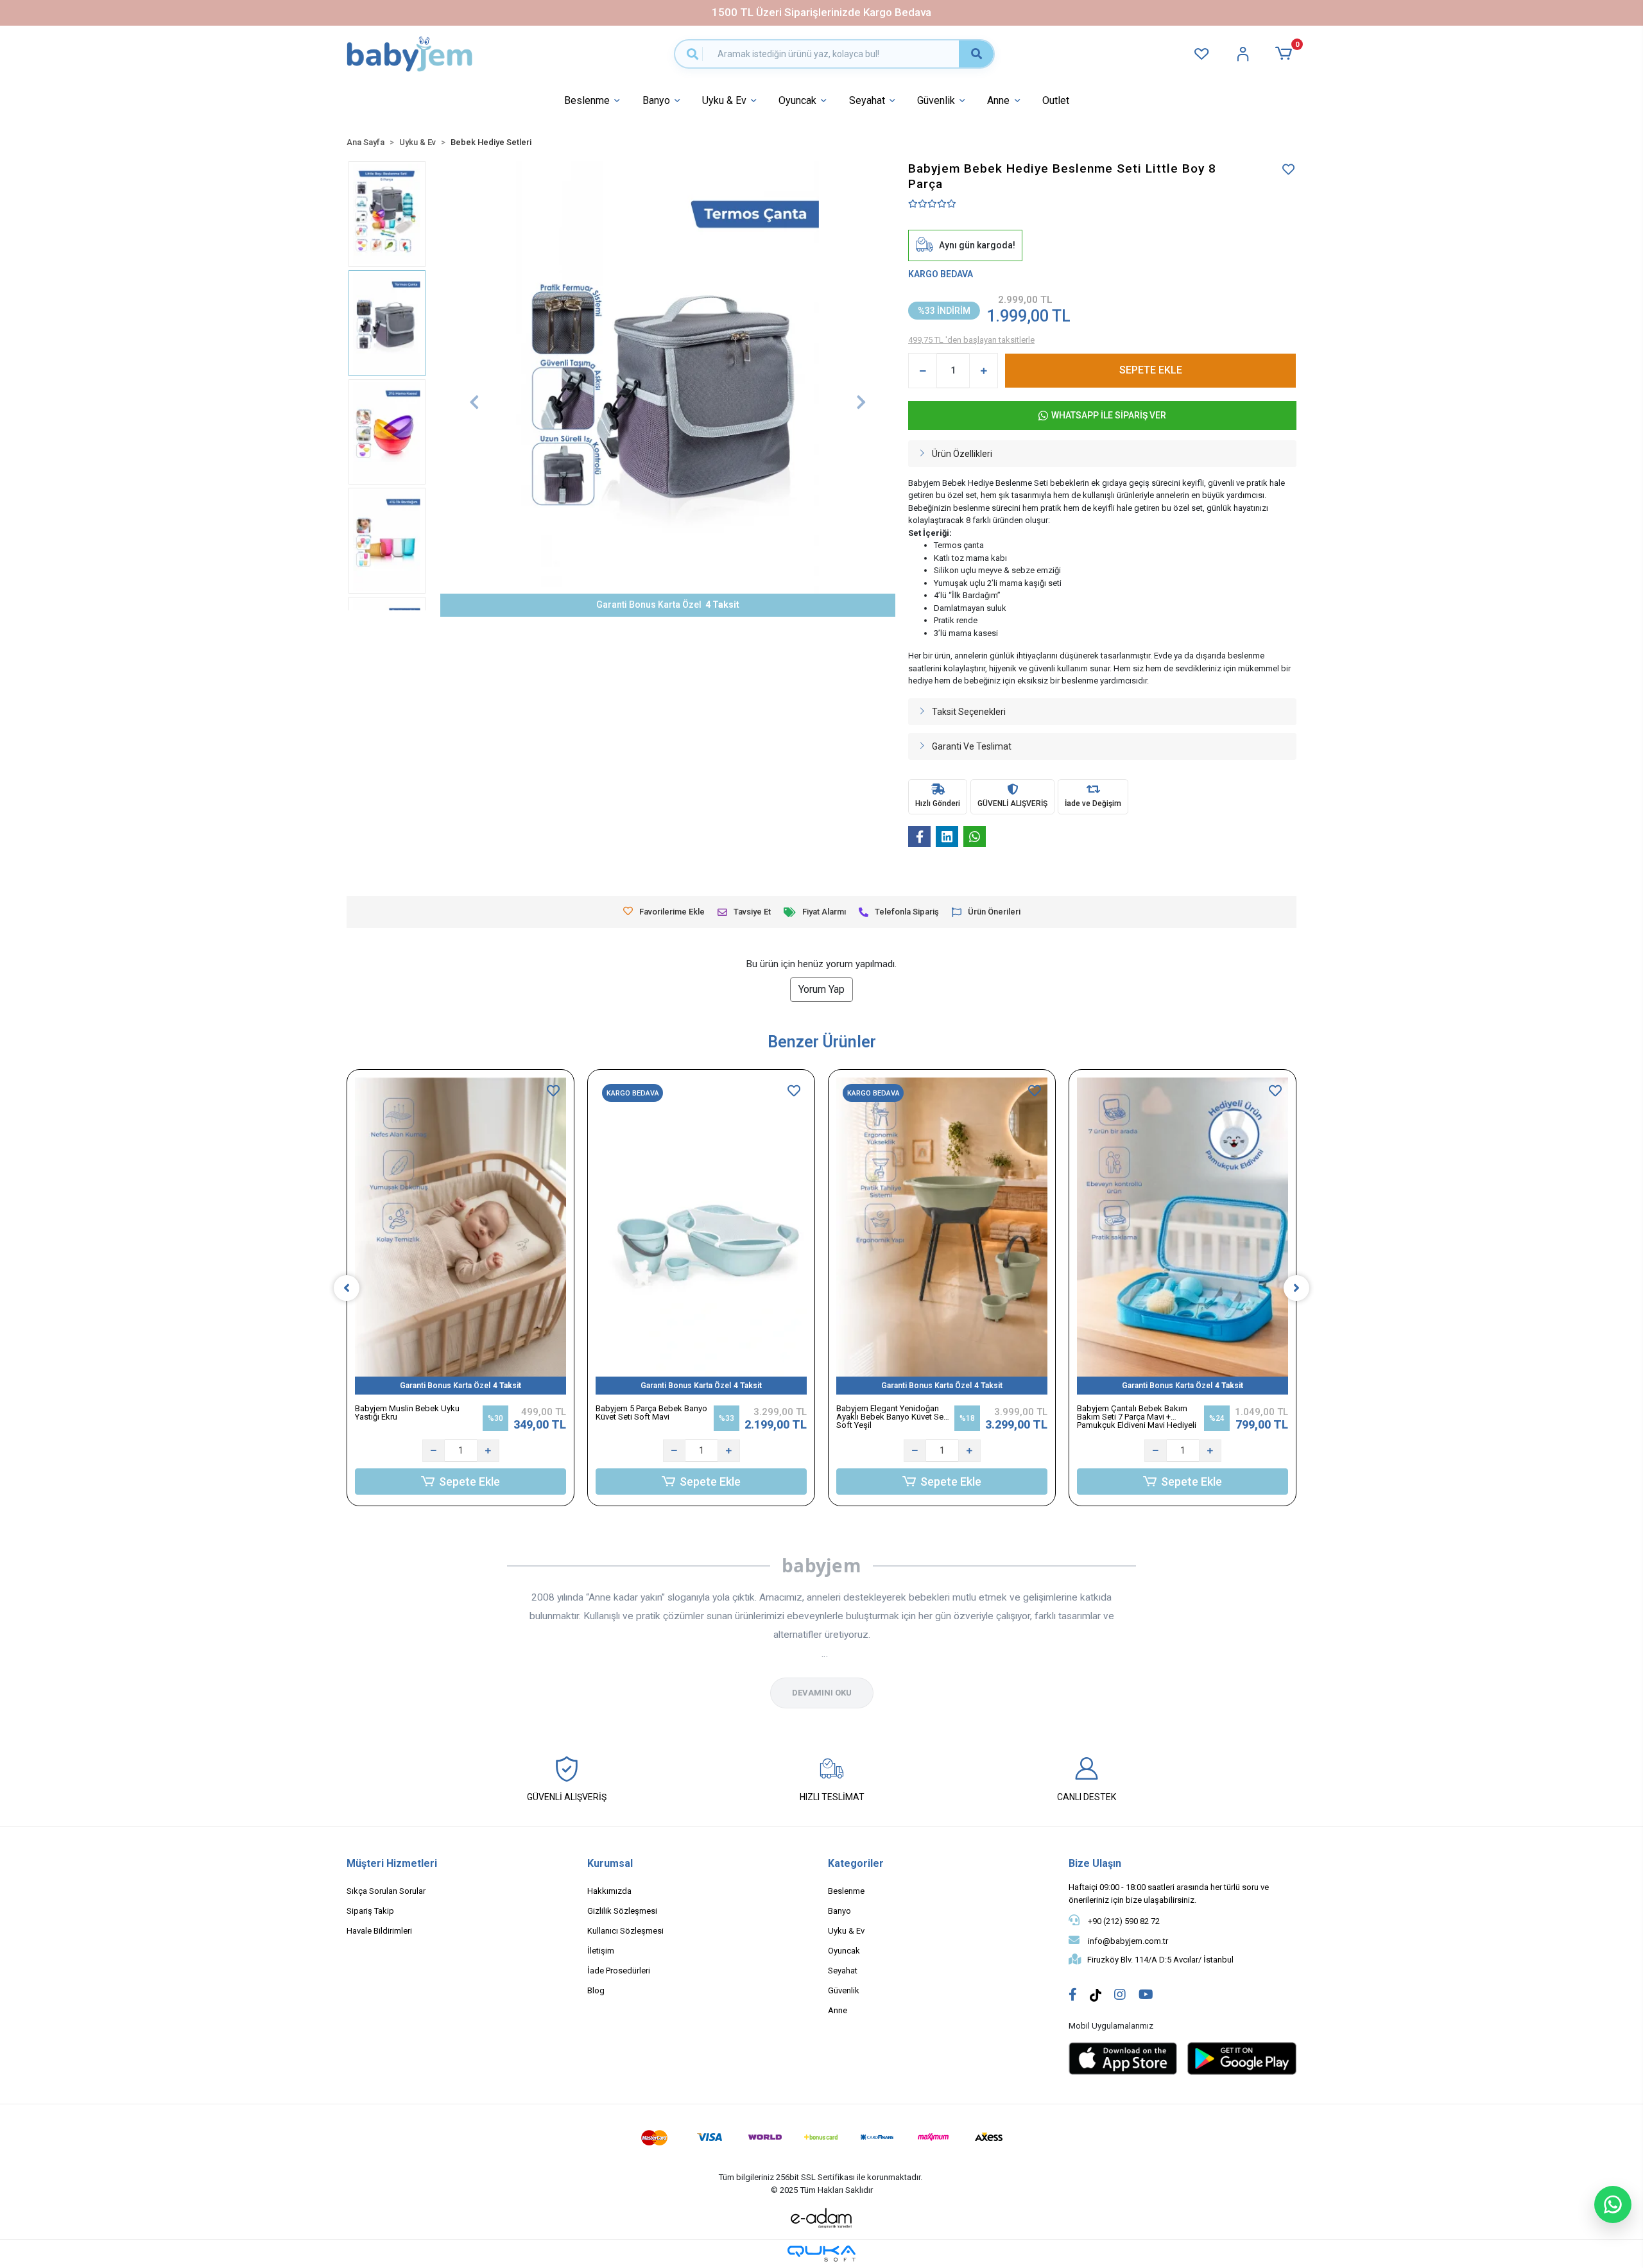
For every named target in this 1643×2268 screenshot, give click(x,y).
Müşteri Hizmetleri (392, 1863)
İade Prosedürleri (619, 1971)
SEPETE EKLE (1151, 370)
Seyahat (867, 100)
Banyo (656, 100)
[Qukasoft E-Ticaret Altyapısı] (821, 2254)
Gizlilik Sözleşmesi (622, 1911)
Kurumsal (610, 1863)
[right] (1296, 1288)
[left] (347, 1288)
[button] (1286, 53)
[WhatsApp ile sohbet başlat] (1613, 2204)
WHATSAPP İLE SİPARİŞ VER (1109, 415)
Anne (998, 100)
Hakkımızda (609, 1891)
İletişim (601, 1951)
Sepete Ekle (469, 1482)
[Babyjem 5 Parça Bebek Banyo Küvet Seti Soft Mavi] (701, 1236)
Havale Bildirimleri (379, 1931)
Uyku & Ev (724, 100)
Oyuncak (797, 100)
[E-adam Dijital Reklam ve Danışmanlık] (821, 2218)
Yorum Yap (821, 989)
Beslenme (587, 100)
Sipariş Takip (370, 1911)
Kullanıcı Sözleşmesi (625, 1931)
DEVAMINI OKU (822, 1693)
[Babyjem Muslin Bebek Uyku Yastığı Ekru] (460, 1236)
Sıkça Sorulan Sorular (386, 1891)
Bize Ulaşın (1095, 1863)
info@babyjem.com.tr (1127, 1941)
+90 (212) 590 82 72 (1123, 1921)
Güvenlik (936, 100)
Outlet (1056, 100)
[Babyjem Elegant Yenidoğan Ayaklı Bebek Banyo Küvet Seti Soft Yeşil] (942, 1236)
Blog (596, 1990)
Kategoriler (856, 1863)
